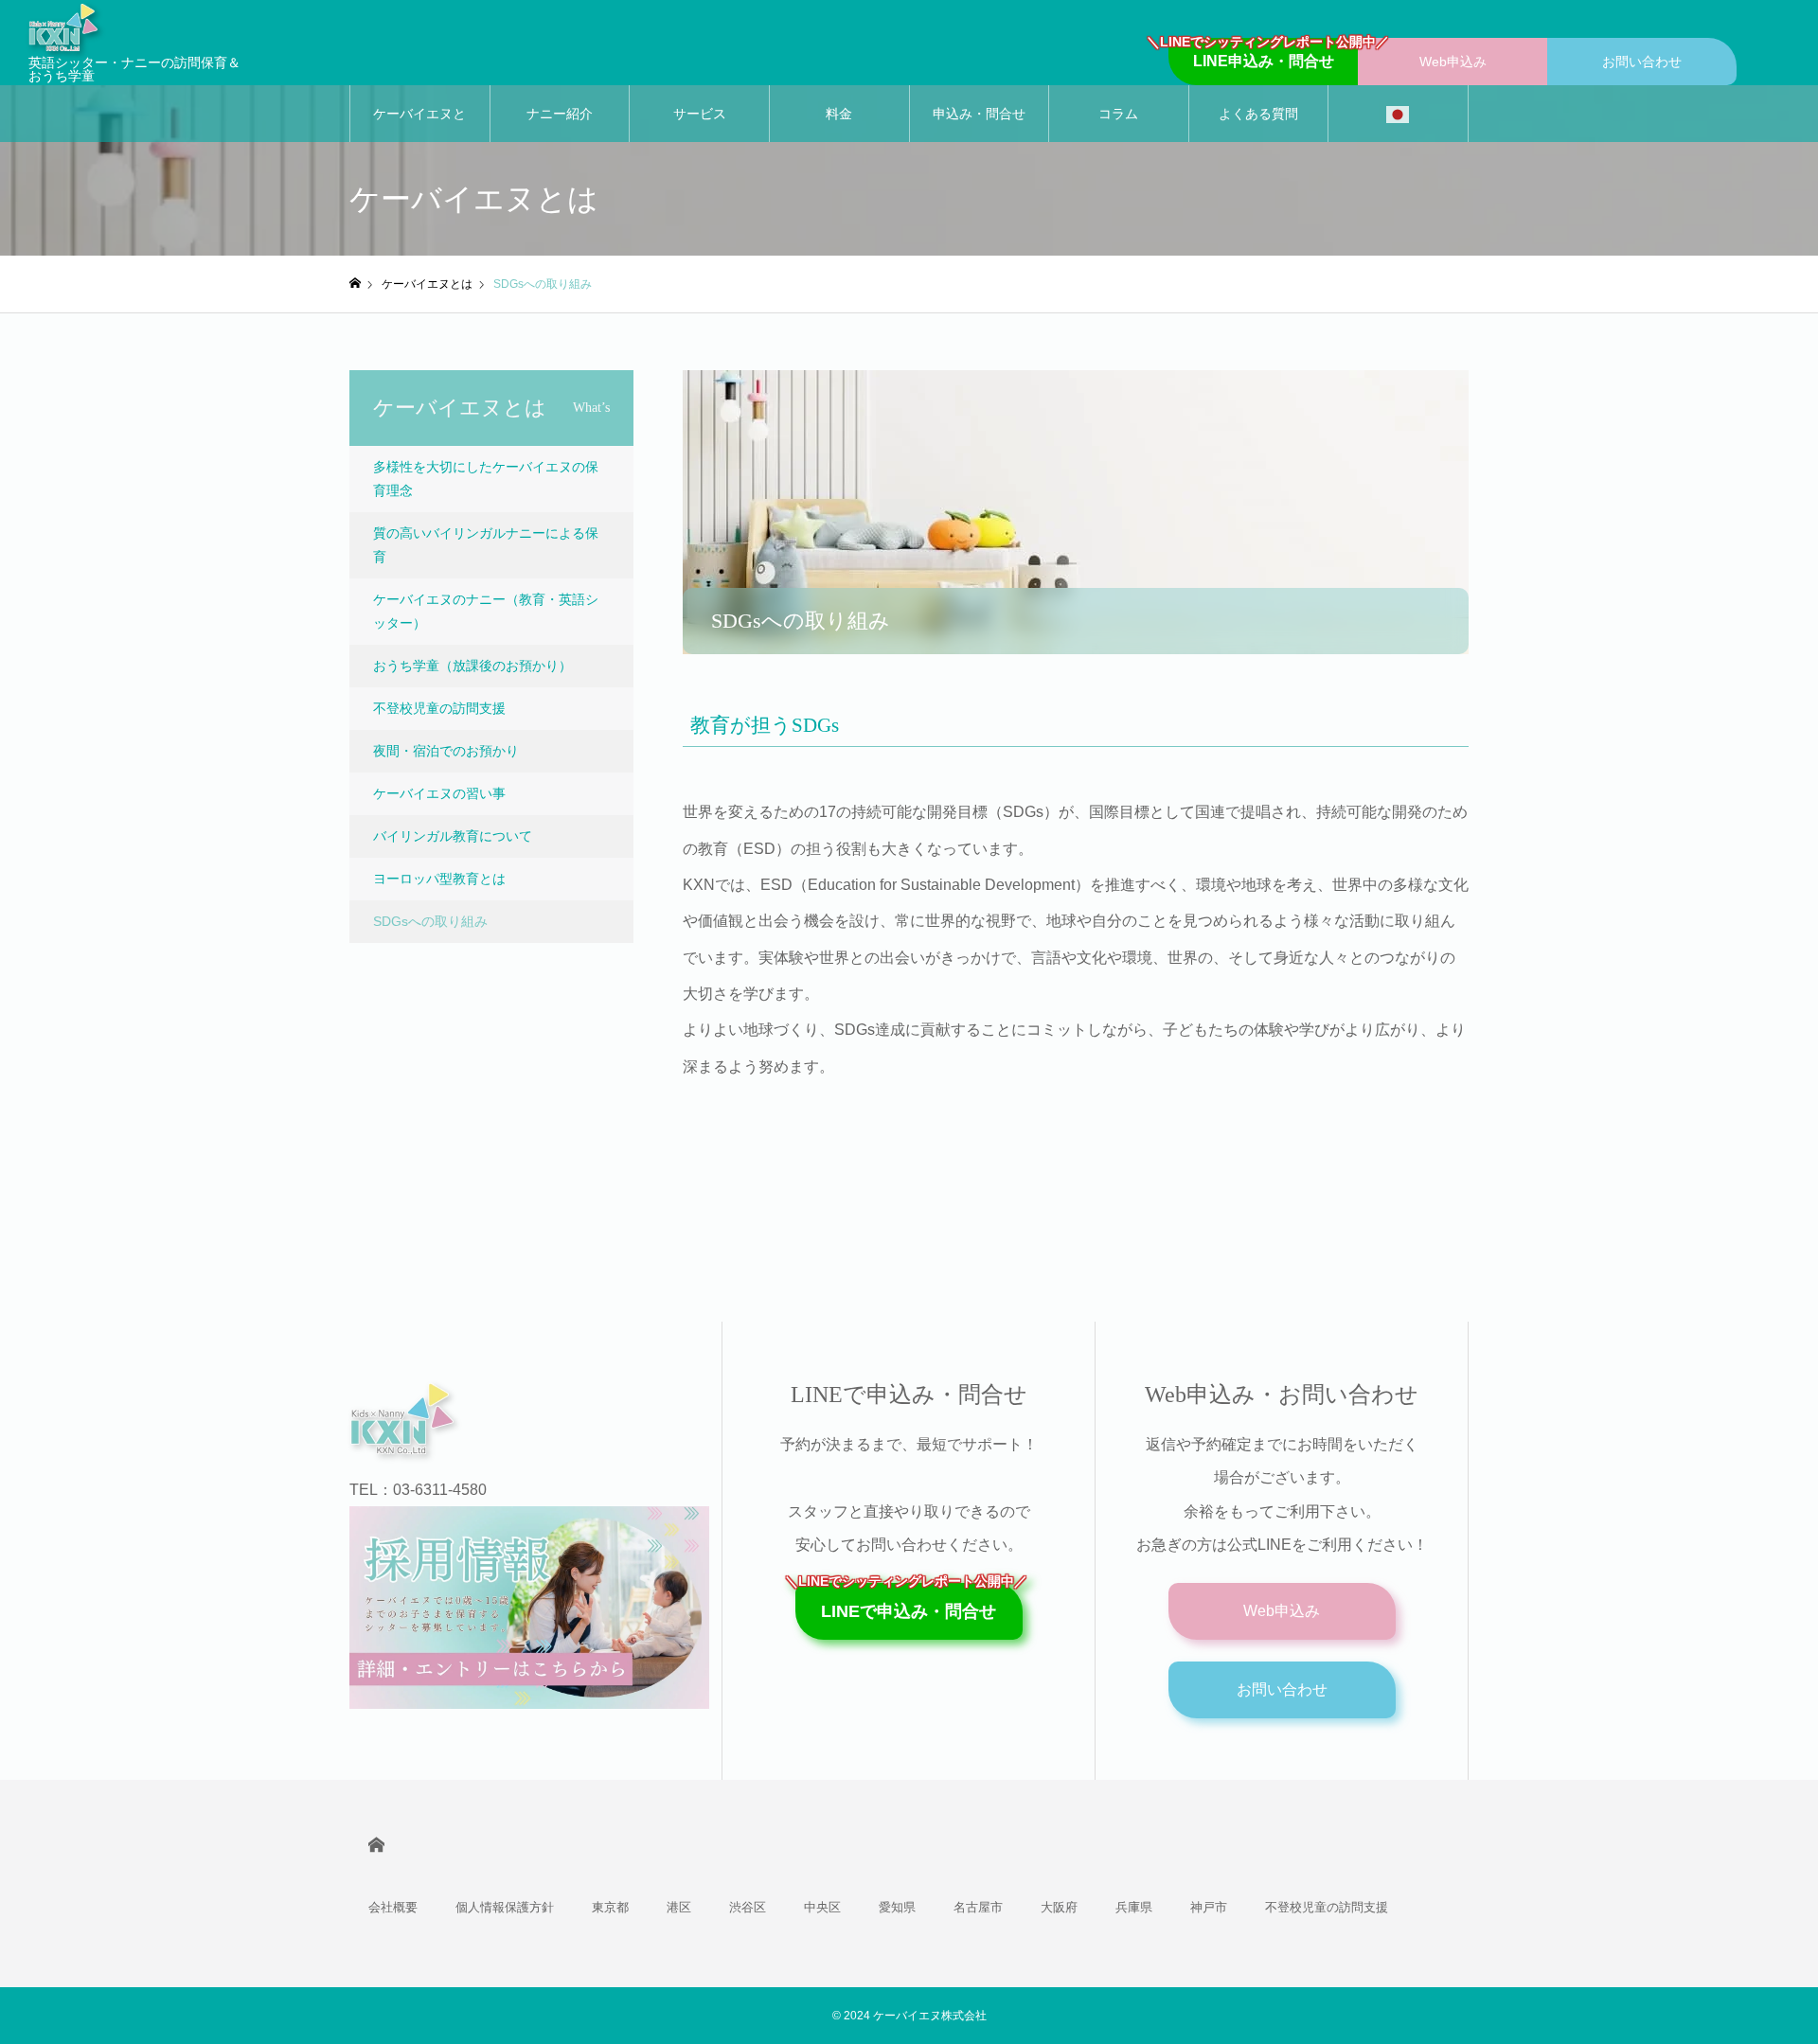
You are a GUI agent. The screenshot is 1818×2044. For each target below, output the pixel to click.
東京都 (610, 1907)
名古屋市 (978, 1907)
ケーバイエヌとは (419, 124)
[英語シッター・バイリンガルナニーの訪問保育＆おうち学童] (137, 27)
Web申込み (1453, 62)
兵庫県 (1134, 1907)
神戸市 (1209, 1907)
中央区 (822, 1907)
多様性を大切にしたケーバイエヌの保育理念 (486, 479)
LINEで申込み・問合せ (909, 1602)
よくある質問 (1258, 114)
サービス (700, 114)
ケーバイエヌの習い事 (439, 793)
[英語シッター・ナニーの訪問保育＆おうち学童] (517, 1419)
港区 (679, 1907)
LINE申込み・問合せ (1263, 53)
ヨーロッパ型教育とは (439, 879)
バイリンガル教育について (453, 836)
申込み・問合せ (979, 114)
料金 (839, 114)
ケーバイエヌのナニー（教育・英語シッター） (486, 611)
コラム (1118, 114)
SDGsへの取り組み (430, 921)
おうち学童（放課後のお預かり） (472, 666)
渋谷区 (748, 1907)
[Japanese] (1398, 114)
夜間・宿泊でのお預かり (446, 751)
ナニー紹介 (560, 114)
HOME (376, 1845)
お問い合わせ (1642, 62)
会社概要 (393, 1907)
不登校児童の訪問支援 (439, 708)
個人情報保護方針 (505, 1907)
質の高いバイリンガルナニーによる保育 (486, 545)
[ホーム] (355, 284)
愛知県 (897, 1907)
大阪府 (1059, 1907)
